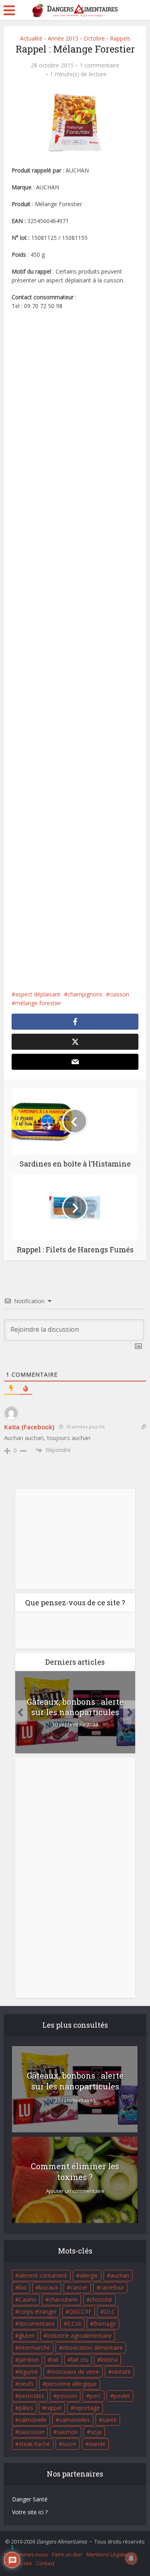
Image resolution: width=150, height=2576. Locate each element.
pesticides (32, 2396)
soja (96, 2432)
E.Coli (74, 2323)
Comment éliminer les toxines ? (75, 2171)
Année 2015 (63, 38)
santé (110, 2420)
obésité (121, 2372)
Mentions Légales (108, 2554)
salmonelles (75, 2420)
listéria (109, 2360)
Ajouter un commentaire (75, 2191)
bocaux (49, 2287)
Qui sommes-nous (26, 2554)
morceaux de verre (75, 2372)
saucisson (32, 2432)
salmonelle (33, 2420)
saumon (67, 2432)
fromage (105, 2323)
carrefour (112, 2287)
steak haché (34, 2444)
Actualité (31, 38)
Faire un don (67, 2554)
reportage (87, 2408)
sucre (69, 2444)
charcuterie (63, 2299)
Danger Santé (30, 2499)
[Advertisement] (75, 650)
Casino (28, 2299)
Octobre (94, 38)
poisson (67, 2396)
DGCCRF (80, 2311)
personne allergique (71, 2384)
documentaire (37, 2323)
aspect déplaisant (38, 994)
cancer (79, 2287)
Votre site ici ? (30, 2512)
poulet (122, 2396)
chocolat (101, 2299)
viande (97, 2444)
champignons (85, 994)
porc (95, 2396)
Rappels (120, 38)
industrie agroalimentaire (79, 2336)
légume (28, 2372)
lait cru (80, 2360)
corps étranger (38, 2311)
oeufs (26, 2384)
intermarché (34, 2348)
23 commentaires (75, 2100)
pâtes (26, 2408)
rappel (54, 2408)
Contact (45, 2563)
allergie (89, 2275)
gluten (27, 2336)
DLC (110, 2311)
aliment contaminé (43, 2275)
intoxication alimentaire (93, 2348)
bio (23, 2287)
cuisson (119, 994)
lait (55, 2360)
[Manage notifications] (131, 2558)
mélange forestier (38, 1003)
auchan (120, 2275)
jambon (29, 2360)
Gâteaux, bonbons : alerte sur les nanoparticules (75, 1707)
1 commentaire (99, 65)
